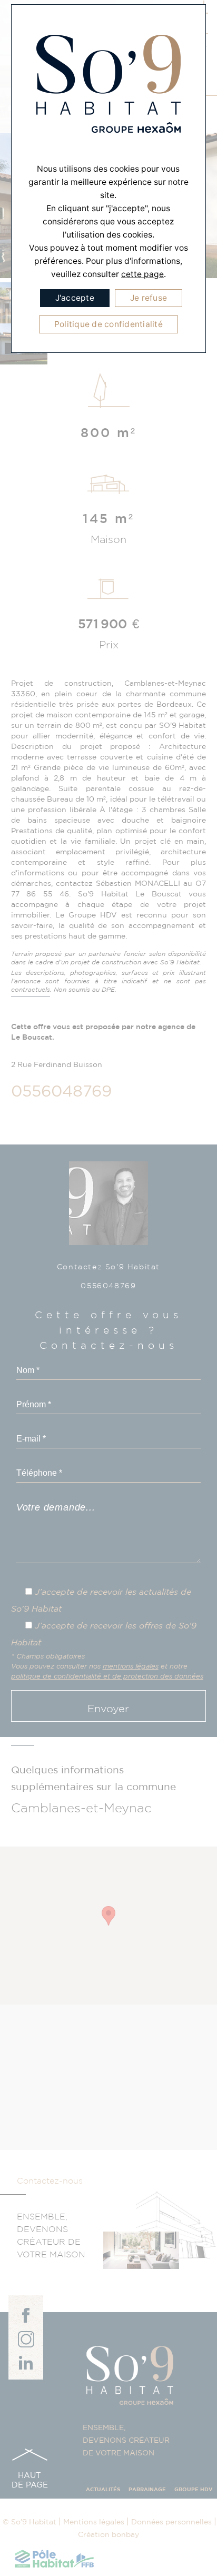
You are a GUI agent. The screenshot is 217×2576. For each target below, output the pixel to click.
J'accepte (75, 298)
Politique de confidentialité (108, 324)
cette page (142, 274)
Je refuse (149, 298)
